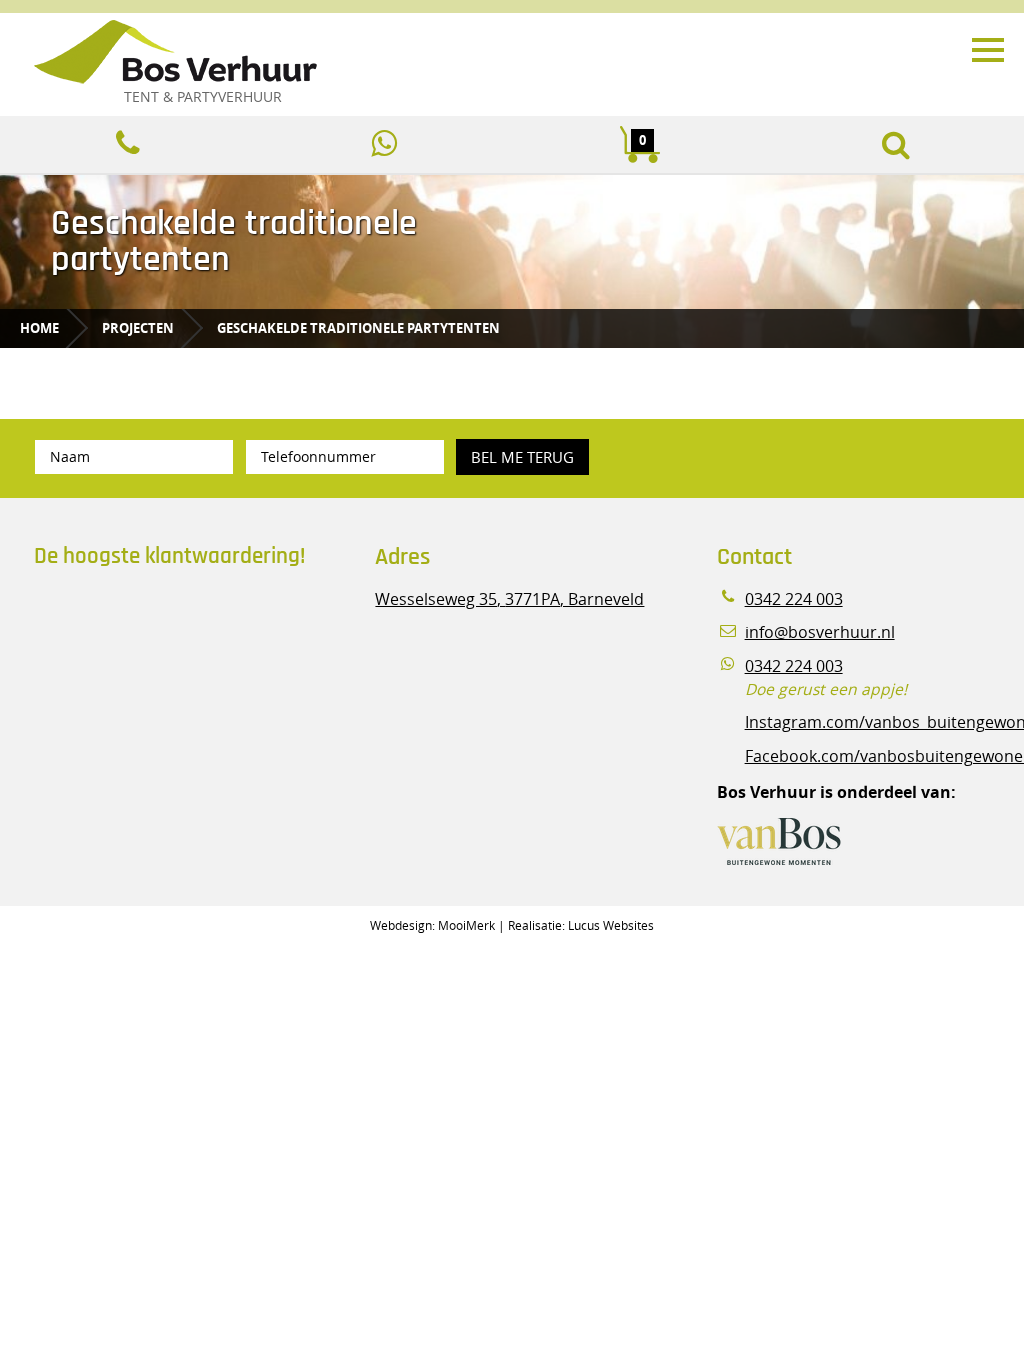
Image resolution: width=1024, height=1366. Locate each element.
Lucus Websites (611, 925)
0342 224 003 (794, 599)
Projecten (138, 328)
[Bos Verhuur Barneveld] (452, 53)
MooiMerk (466, 925)
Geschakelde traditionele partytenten (358, 328)
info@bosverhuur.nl (820, 632)
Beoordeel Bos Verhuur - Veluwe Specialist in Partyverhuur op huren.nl (159, 669)
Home (39, 328)
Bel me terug (522, 457)
